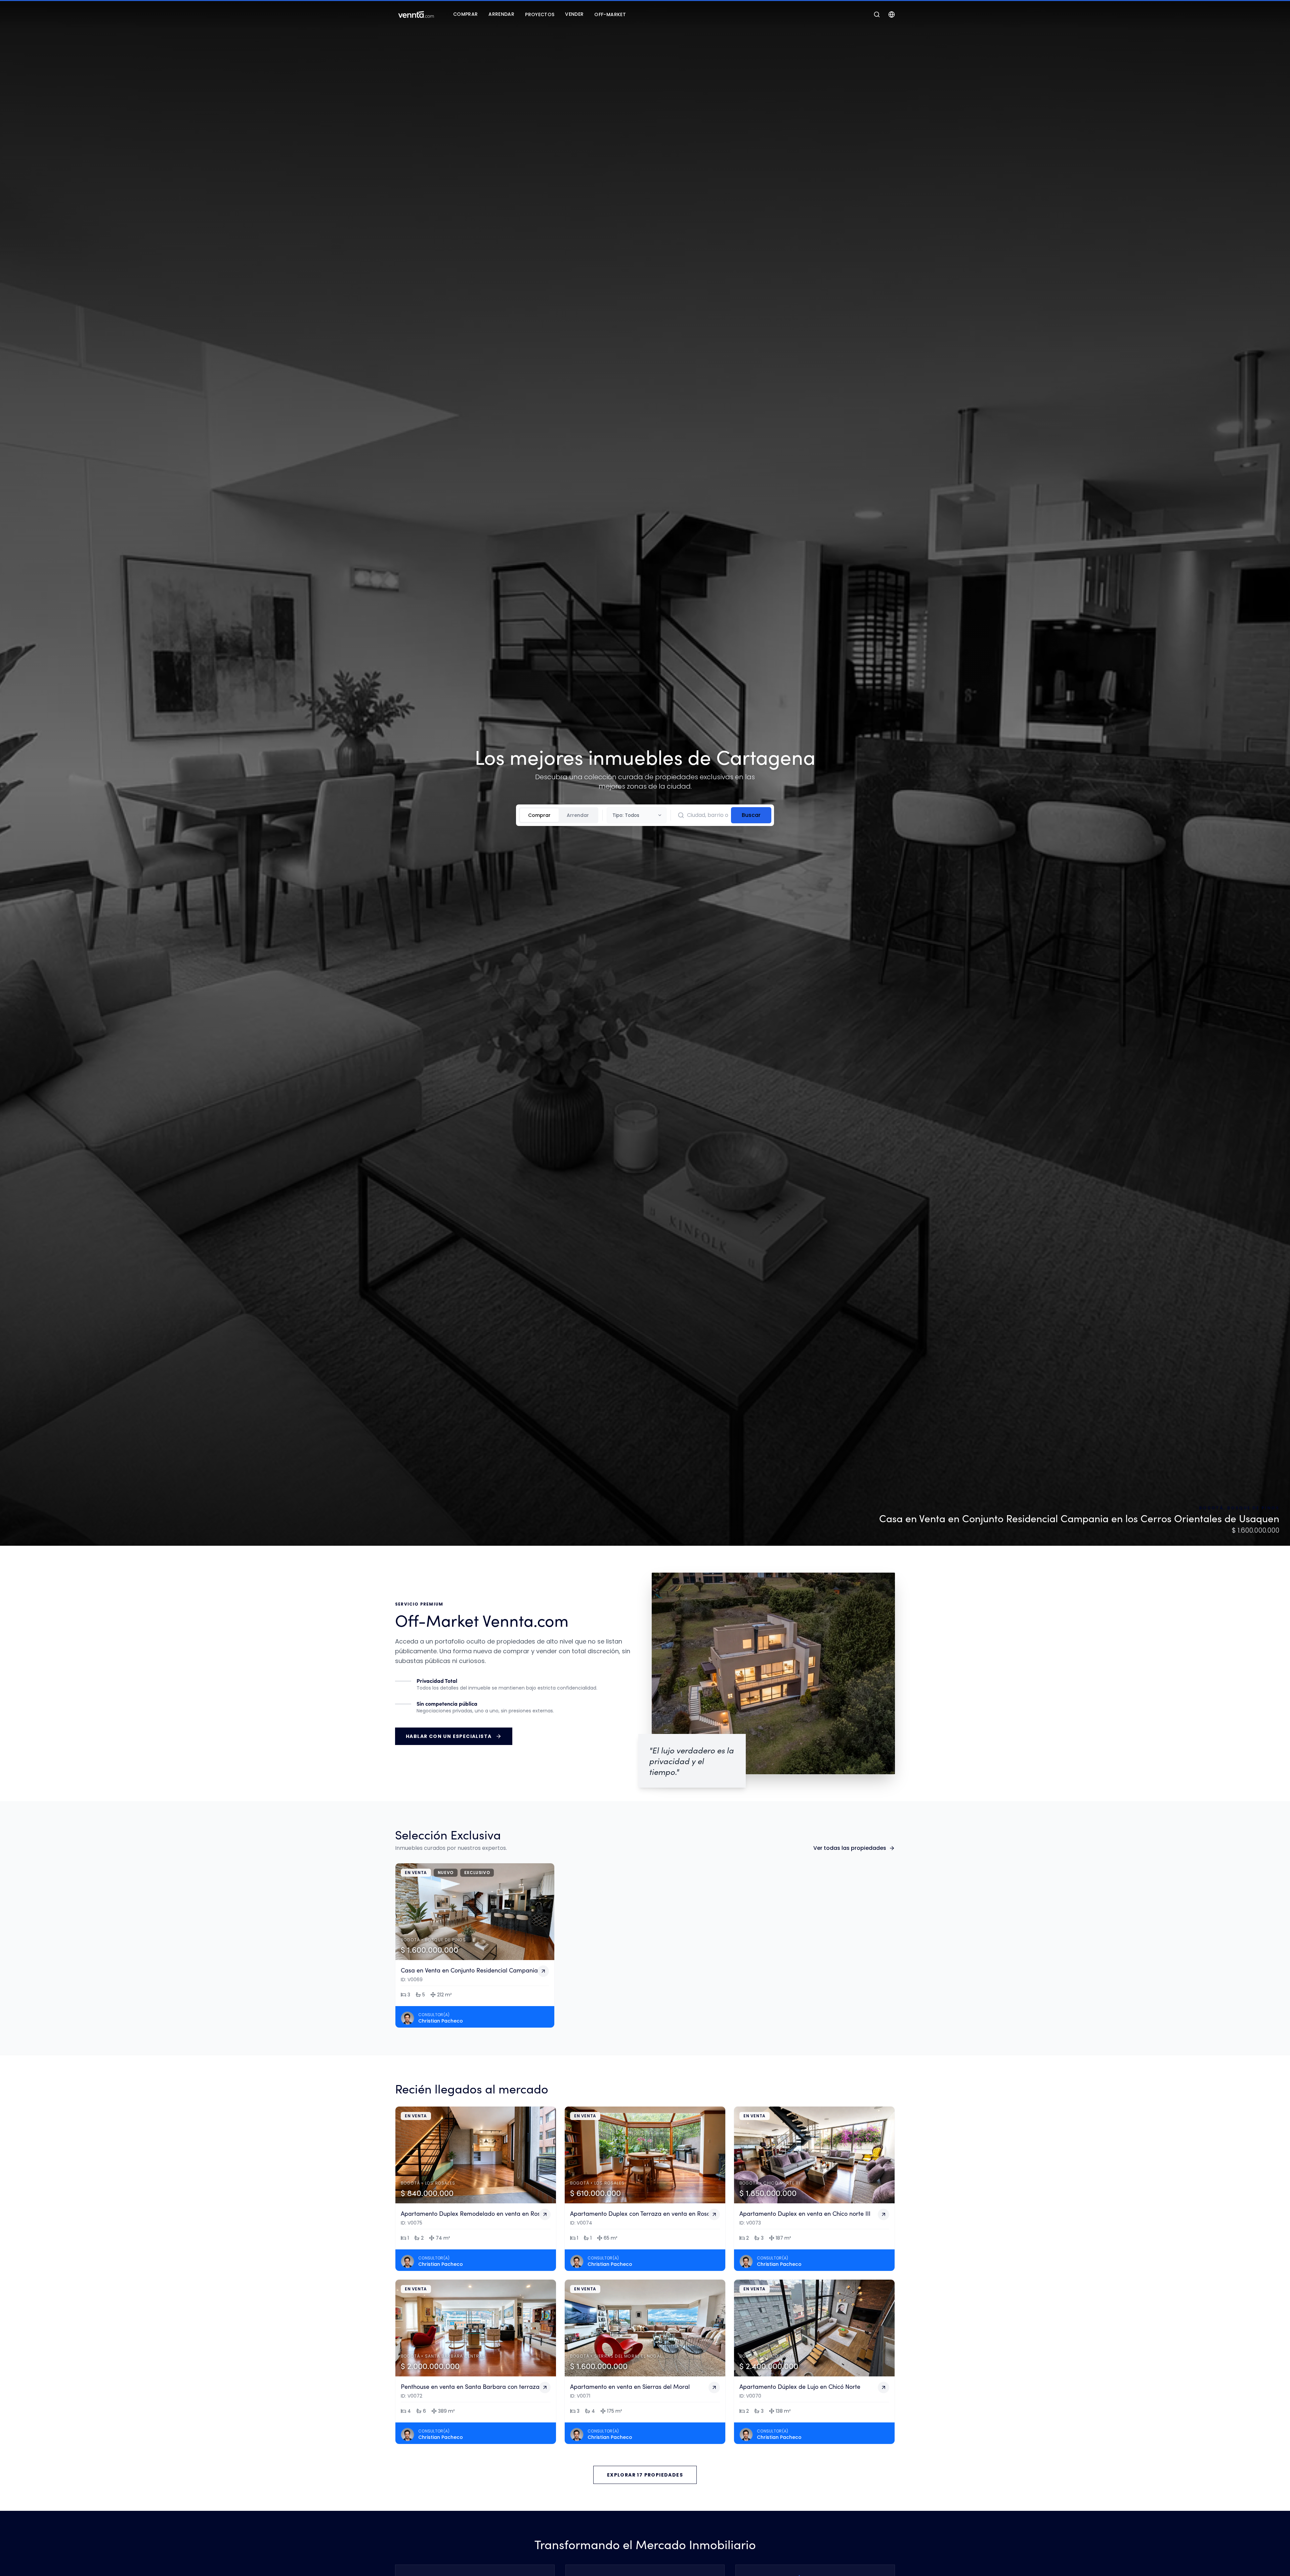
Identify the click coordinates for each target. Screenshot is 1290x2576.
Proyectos (540, 14)
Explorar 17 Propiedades (645, 2475)
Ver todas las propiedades (850, 1848)
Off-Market (610, 14)
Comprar (539, 815)
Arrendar (578, 815)
